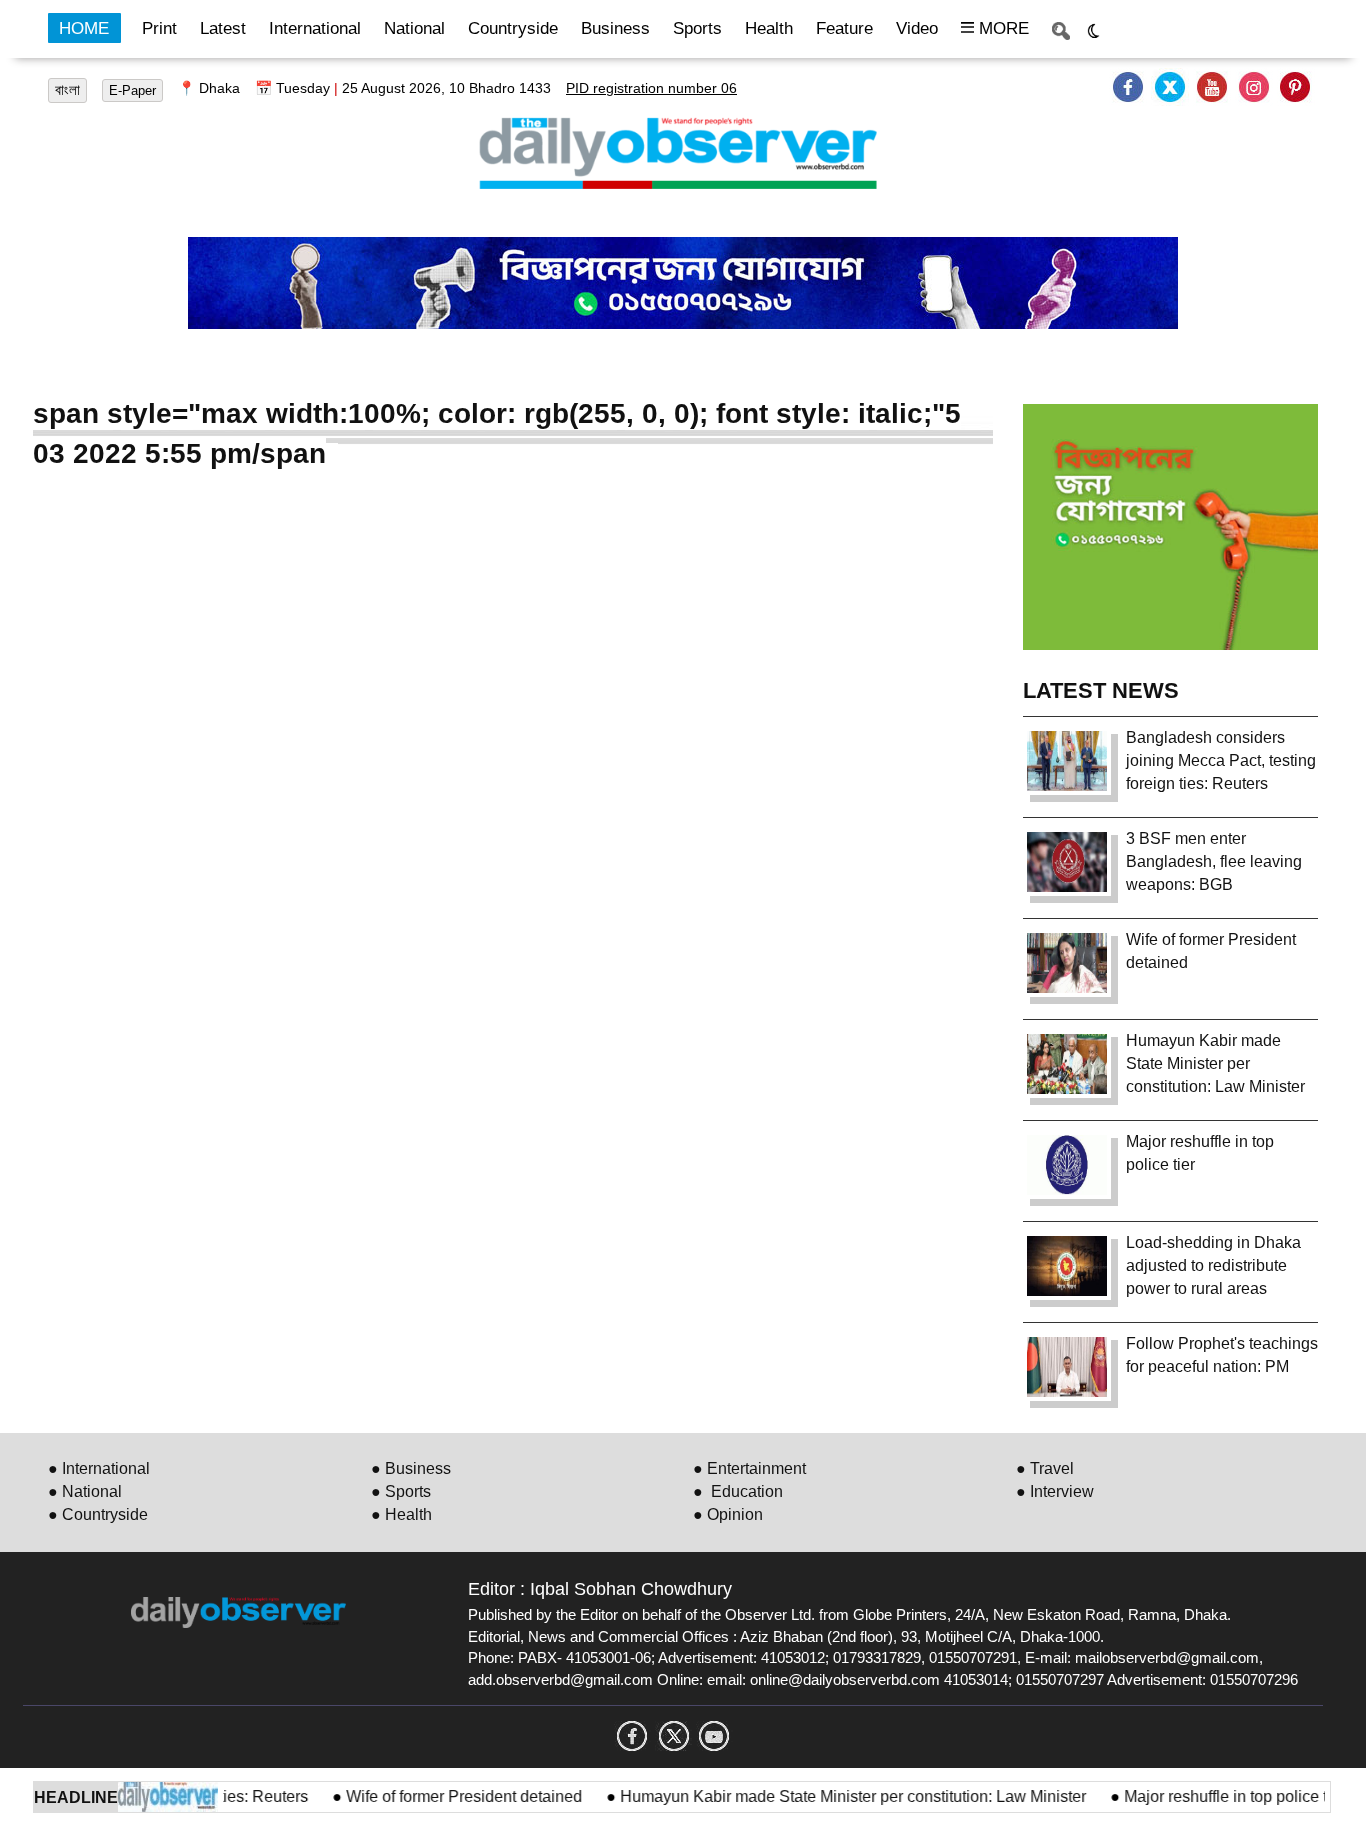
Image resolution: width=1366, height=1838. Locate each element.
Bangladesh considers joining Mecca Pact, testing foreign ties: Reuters (1221, 760)
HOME (84, 28)
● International (99, 1468)
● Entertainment (749, 1468)
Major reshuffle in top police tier (1210, 1796)
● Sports (401, 1491)
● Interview (1055, 1491)
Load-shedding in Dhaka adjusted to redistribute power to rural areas (1213, 1265)
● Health (401, 1514)
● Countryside (98, 1514)
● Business (411, 1468)
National (414, 28)
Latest (223, 28)
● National (85, 1491)
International (315, 28)
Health (769, 28)
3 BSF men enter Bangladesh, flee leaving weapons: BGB (1214, 861)
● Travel (1045, 1468)
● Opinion (728, 1514)
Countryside (513, 28)
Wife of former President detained (440, 1796)
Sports (697, 28)
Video (917, 28)
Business (615, 28)
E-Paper (132, 90)
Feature (844, 28)
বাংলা (67, 90)
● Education (738, 1491)
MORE (1001, 28)
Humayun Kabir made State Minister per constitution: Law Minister (829, 1796)
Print (159, 28)
